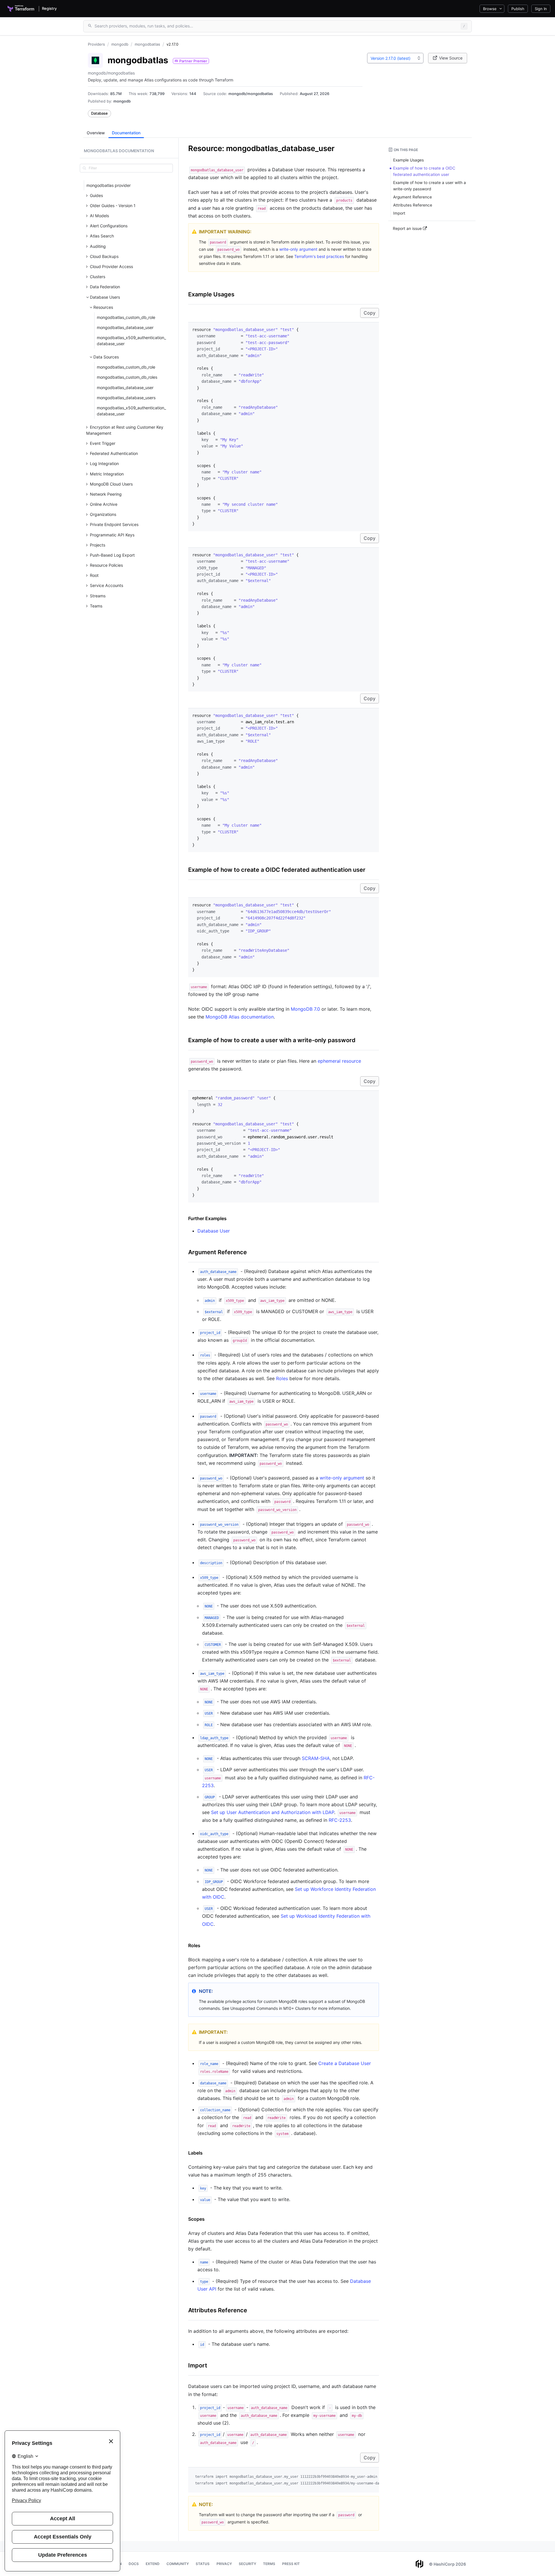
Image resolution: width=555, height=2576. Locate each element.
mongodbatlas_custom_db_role (126, 317)
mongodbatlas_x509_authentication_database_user (131, 341)
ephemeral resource (339, 1061)
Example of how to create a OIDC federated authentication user (277, 870)
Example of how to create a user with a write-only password (272, 1040)
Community (178, 2564)
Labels (195, 2153)
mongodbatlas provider (109, 185)
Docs (134, 2564)
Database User (214, 1231)
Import (198, 2365)
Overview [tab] (96, 133)
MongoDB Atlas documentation (240, 1017)
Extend (153, 2564)
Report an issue (408, 228)
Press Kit (291, 2564)
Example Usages (211, 294)
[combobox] (395, 58)
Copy (370, 313)
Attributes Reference (218, 2310)
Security (247, 2564)
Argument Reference (218, 1252)
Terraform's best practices (319, 256)
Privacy (224, 2564)
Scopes (196, 2219)
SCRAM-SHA (316, 1758)
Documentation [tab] (126, 133)
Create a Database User (345, 2063)
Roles (282, 1378)
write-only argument (298, 249)
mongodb (122, 101)
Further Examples (207, 1218)
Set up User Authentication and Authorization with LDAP (273, 1812)
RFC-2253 (340, 1820)
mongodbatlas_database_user (125, 327)
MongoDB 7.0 (305, 1009)
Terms (269, 2564)
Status (203, 2564)
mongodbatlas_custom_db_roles (127, 377)
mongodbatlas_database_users (126, 398)
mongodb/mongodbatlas (251, 94)
